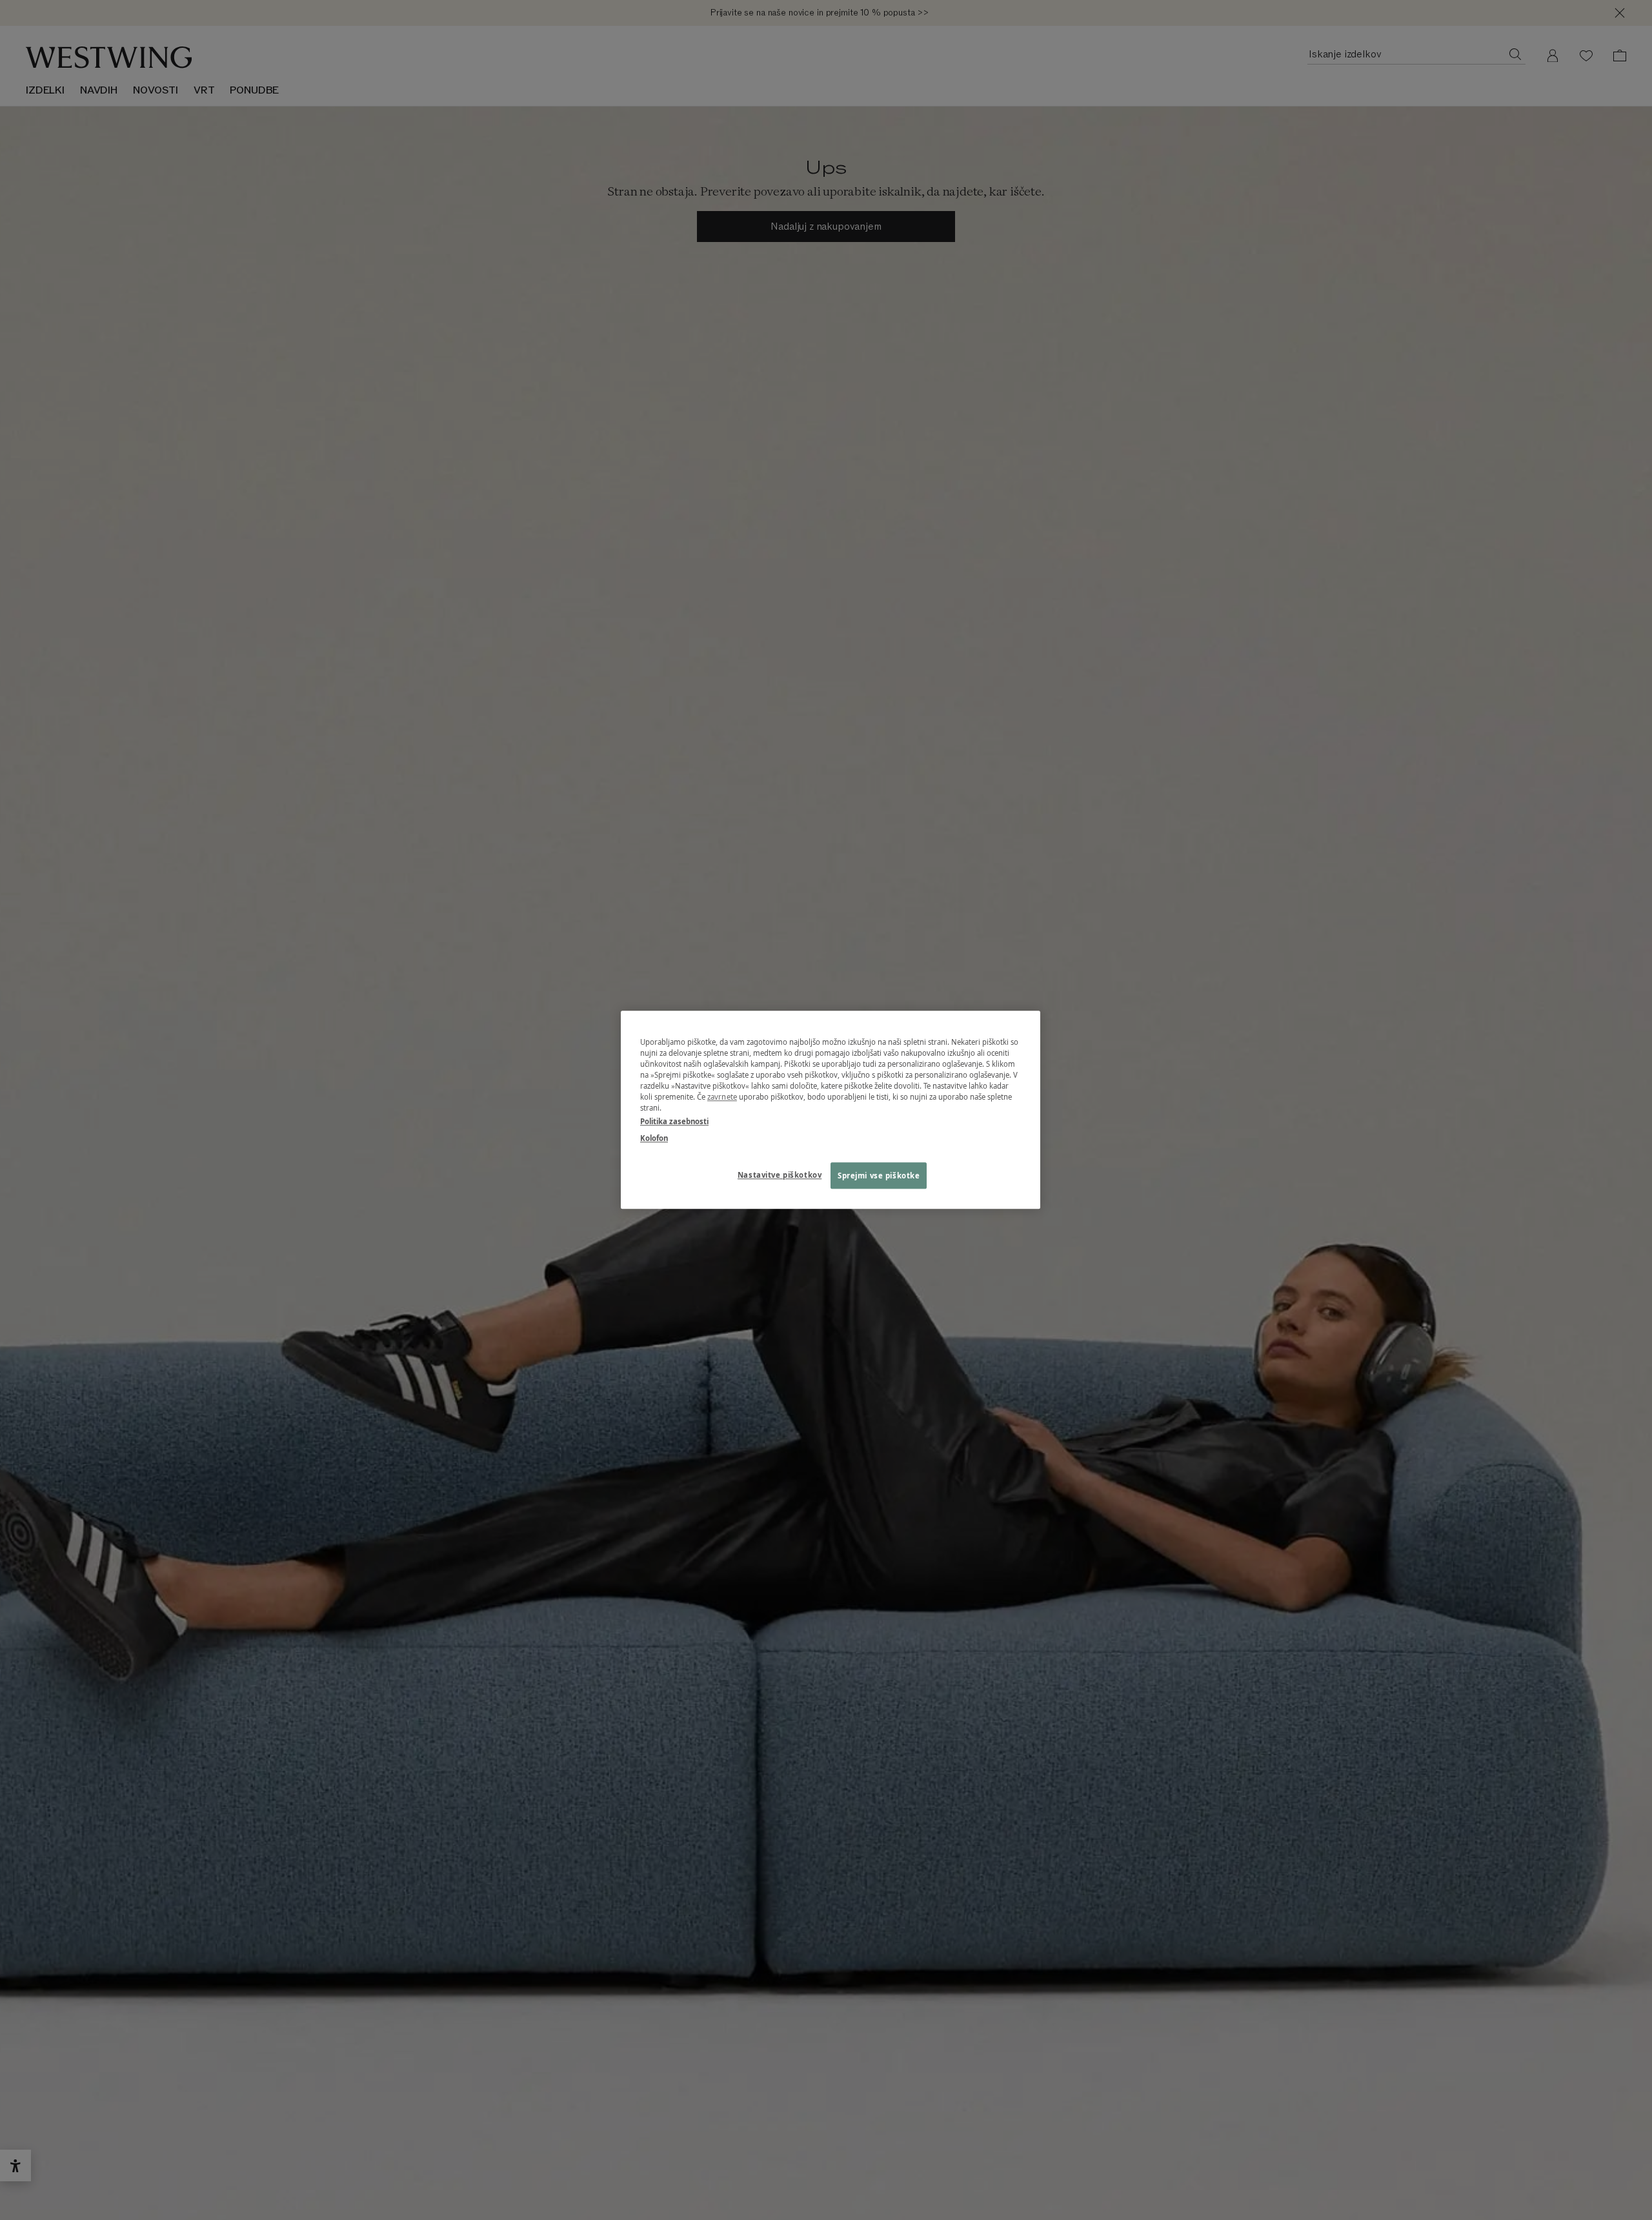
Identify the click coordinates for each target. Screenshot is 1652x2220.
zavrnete (722, 1097)
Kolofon (654, 1138)
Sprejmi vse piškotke (879, 1176)
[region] (831, 1110)
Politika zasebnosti (674, 1122)
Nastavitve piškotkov (780, 1175)
